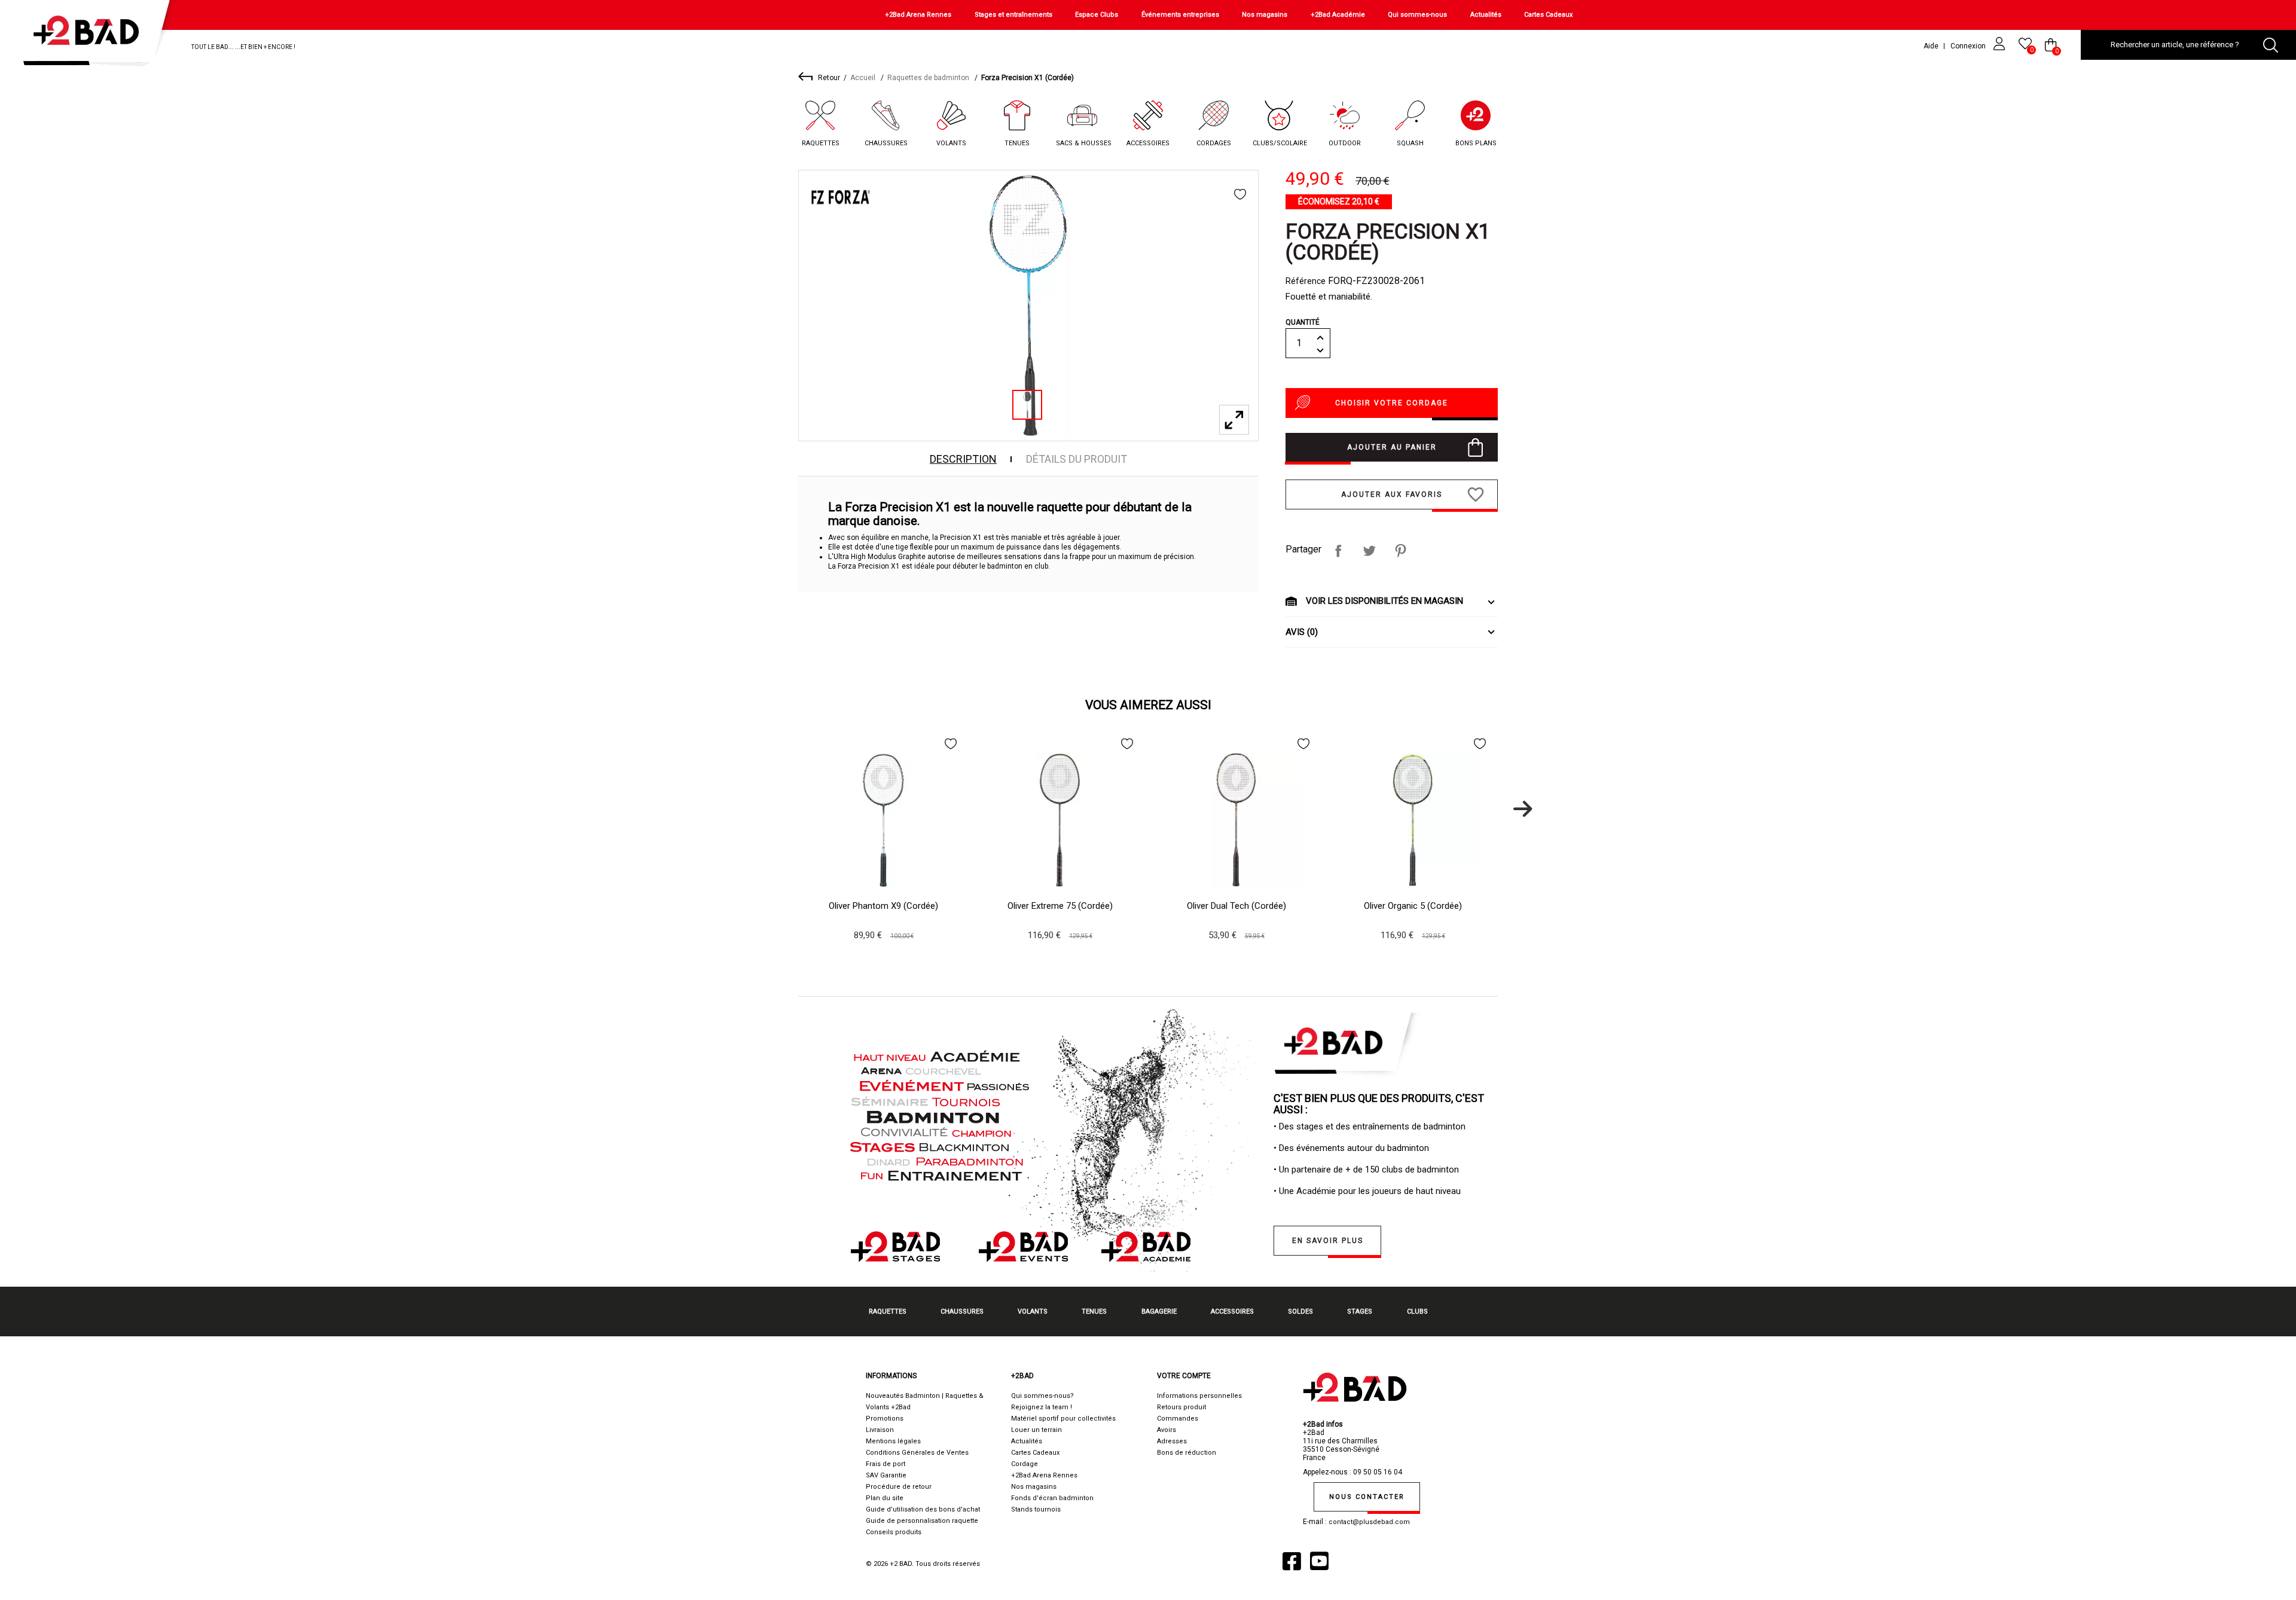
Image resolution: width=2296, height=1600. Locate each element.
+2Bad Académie (1338, 15)
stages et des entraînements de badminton (1381, 1126)
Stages (1360, 1312)
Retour (829, 78)
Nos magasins (1265, 15)
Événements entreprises (1180, 15)
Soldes (1300, 1312)
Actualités (1486, 15)
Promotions (885, 1419)
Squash (1410, 143)
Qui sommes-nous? (1042, 1396)
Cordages (1214, 143)
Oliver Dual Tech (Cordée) (1236, 906)
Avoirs (1167, 1430)
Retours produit (1181, 1407)
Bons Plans (1476, 143)
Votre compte (1184, 1376)
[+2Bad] (92, 36)
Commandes (1178, 1419)
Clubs (1417, 1312)
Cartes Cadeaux (1548, 15)
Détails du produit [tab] (1077, 459)
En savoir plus (1328, 1241)
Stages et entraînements (1013, 15)
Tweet (1369, 551)
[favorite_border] (1240, 194)
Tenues (1017, 143)
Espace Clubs (1097, 15)
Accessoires (1148, 143)
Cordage (1025, 1464)
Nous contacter (1367, 1497)
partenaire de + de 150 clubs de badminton (1375, 1170)
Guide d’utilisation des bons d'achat (923, 1509)
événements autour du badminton (1363, 1148)
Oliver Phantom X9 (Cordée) (883, 906)
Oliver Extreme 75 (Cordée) (1060, 906)
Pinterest (1400, 551)
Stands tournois (1036, 1509)
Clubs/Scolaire (1280, 143)
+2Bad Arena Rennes (918, 15)
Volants (951, 143)
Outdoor (1345, 143)
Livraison (880, 1430)
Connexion (1969, 46)
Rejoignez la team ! (1042, 1407)
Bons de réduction (1187, 1453)
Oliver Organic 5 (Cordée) (1413, 906)
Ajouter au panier (1392, 447)
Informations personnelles (1199, 1396)
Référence (1306, 281)
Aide (1931, 46)
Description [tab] (963, 459)
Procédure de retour (899, 1487)
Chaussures (886, 143)
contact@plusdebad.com (1369, 1522)
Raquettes (821, 143)
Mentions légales (893, 1441)
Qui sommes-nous (1417, 15)
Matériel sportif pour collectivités (1063, 1419)
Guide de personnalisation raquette (922, 1521)
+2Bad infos (1323, 1424)
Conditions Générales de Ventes (917, 1453)
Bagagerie (1159, 1312)
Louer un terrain (1036, 1430)
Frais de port (886, 1464)
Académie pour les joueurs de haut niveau (1378, 1191)
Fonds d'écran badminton (1052, 1498)
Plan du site (885, 1498)
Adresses (1172, 1441)
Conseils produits (894, 1532)
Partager (1338, 551)
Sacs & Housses (1084, 143)
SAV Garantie (886, 1475)
